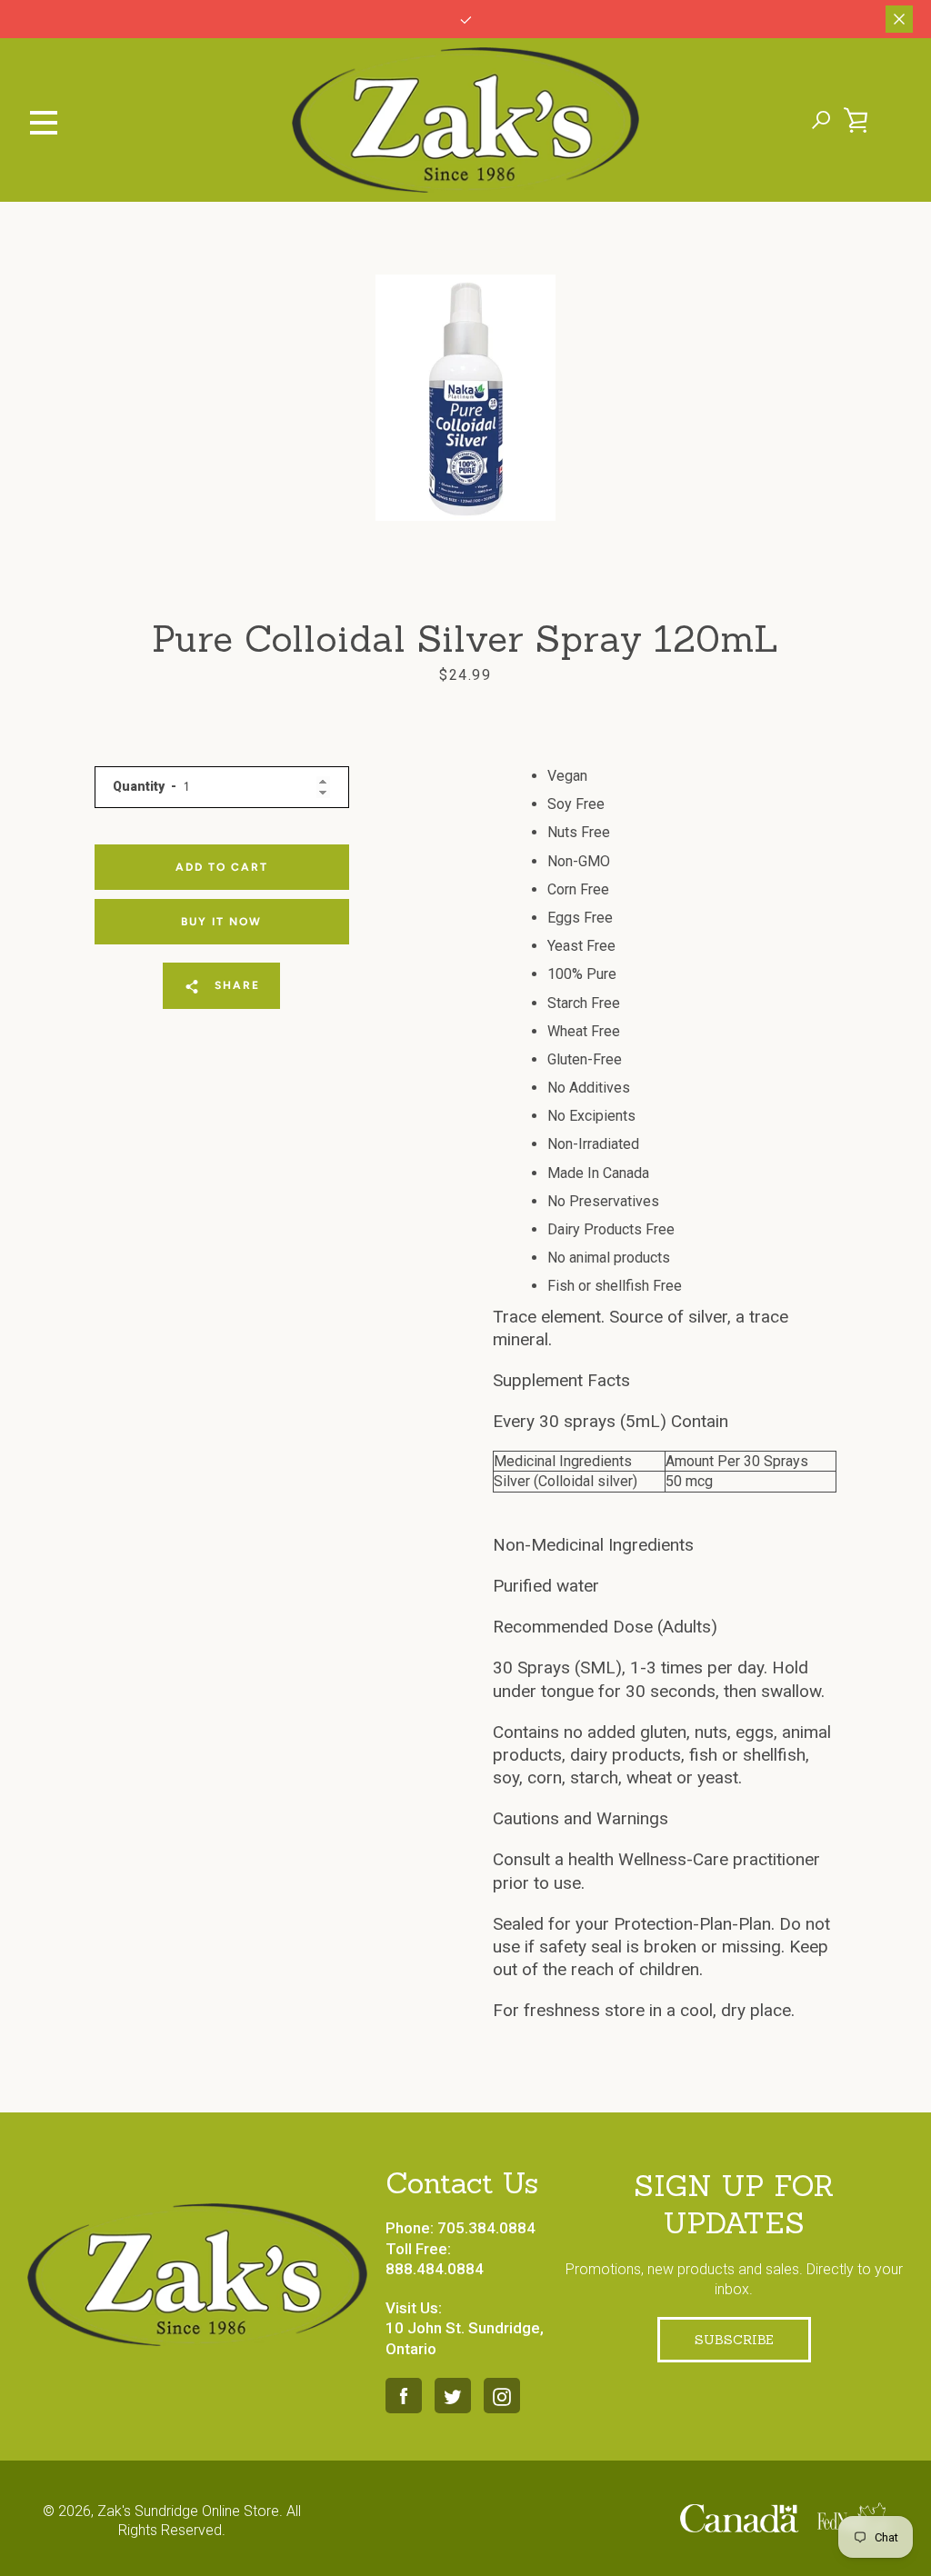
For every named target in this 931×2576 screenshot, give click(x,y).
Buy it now (221, 922)
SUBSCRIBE (734, 2340)
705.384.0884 (486, 2228)
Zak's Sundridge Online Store (188, 2511)
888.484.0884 (435, 2269)
